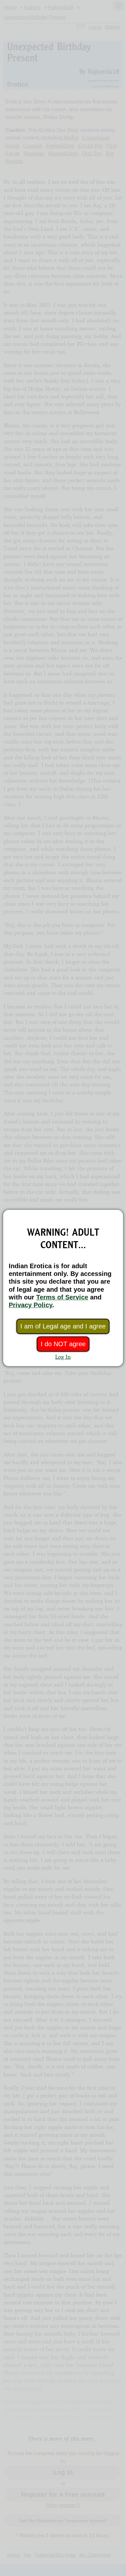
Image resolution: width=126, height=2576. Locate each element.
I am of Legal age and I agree (63, 1326)
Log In (63, 1357)
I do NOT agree (63, 1344)
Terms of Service (62, 1297)
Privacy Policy (31, 1305)
